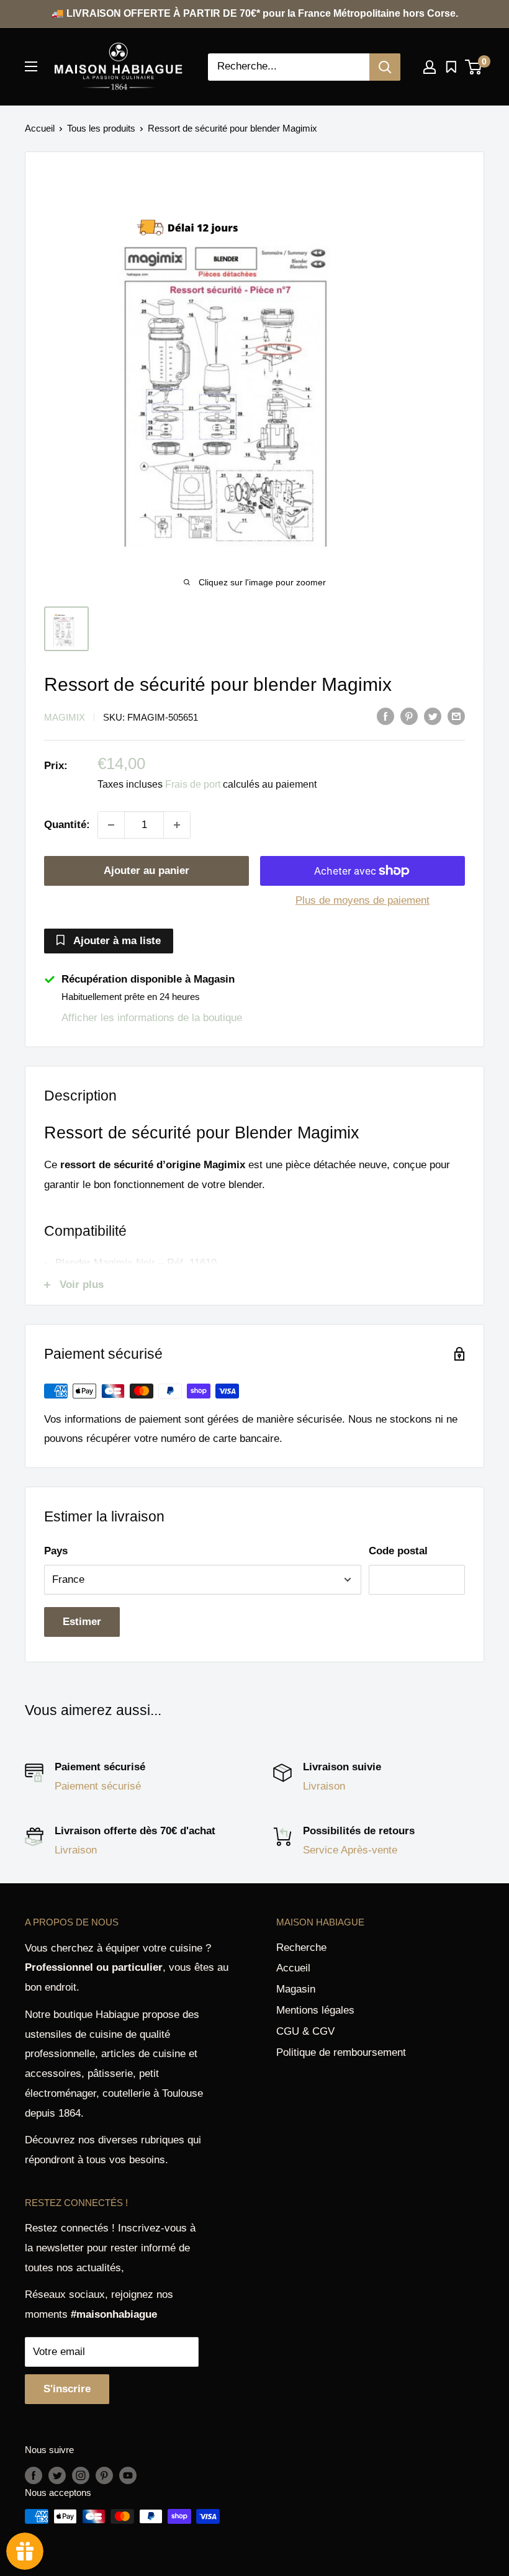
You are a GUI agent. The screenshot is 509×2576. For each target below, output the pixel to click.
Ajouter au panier (146, 871)
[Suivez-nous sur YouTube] (128, 2475)
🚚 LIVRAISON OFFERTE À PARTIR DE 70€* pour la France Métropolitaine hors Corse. (255, 13)
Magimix (65, 717)
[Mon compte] (430, 67)
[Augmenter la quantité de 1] (177, 825)
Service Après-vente (350, 1850)
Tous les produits (101, 128)
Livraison (324, 1786)
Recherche (301, 1948)
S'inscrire (67, 2389)
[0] (474, 67)
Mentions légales (315, 2010)
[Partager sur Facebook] (385, 716)
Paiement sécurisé (98, 1786)
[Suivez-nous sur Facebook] (34, 2475)
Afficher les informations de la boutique (152, 1018)
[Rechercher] (385, 67)
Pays (56, 1551)
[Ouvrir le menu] (31, 66)
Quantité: (67, 825)
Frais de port (193, 784)
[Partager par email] (456, 716)
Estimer (82, 1622)
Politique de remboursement (341, 2052)
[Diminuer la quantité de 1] (111, 825)
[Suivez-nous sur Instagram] (81, 2475)
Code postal (398, 1551)
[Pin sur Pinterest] (409, 716)
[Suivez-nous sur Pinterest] (104, 2475)
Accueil (40, 128)
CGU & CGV (305, 2031)
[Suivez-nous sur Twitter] (57, 2475)
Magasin (296, 1989)
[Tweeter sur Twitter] (433, 716)
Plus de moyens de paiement (363, 900)
